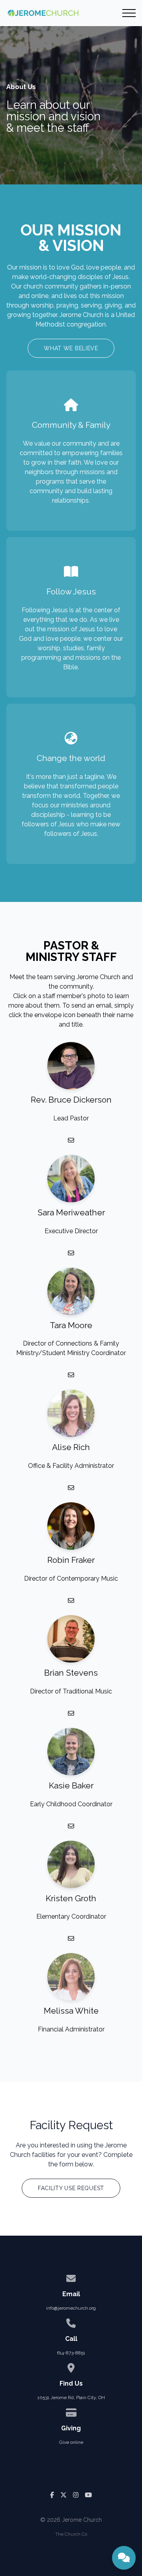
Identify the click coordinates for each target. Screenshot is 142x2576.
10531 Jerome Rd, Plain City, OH (71, 2398)
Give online (71, 2442)
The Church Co (71, 2534)
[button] (129, 13)
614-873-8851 (71, 2353)
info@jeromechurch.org (71, 2308)
